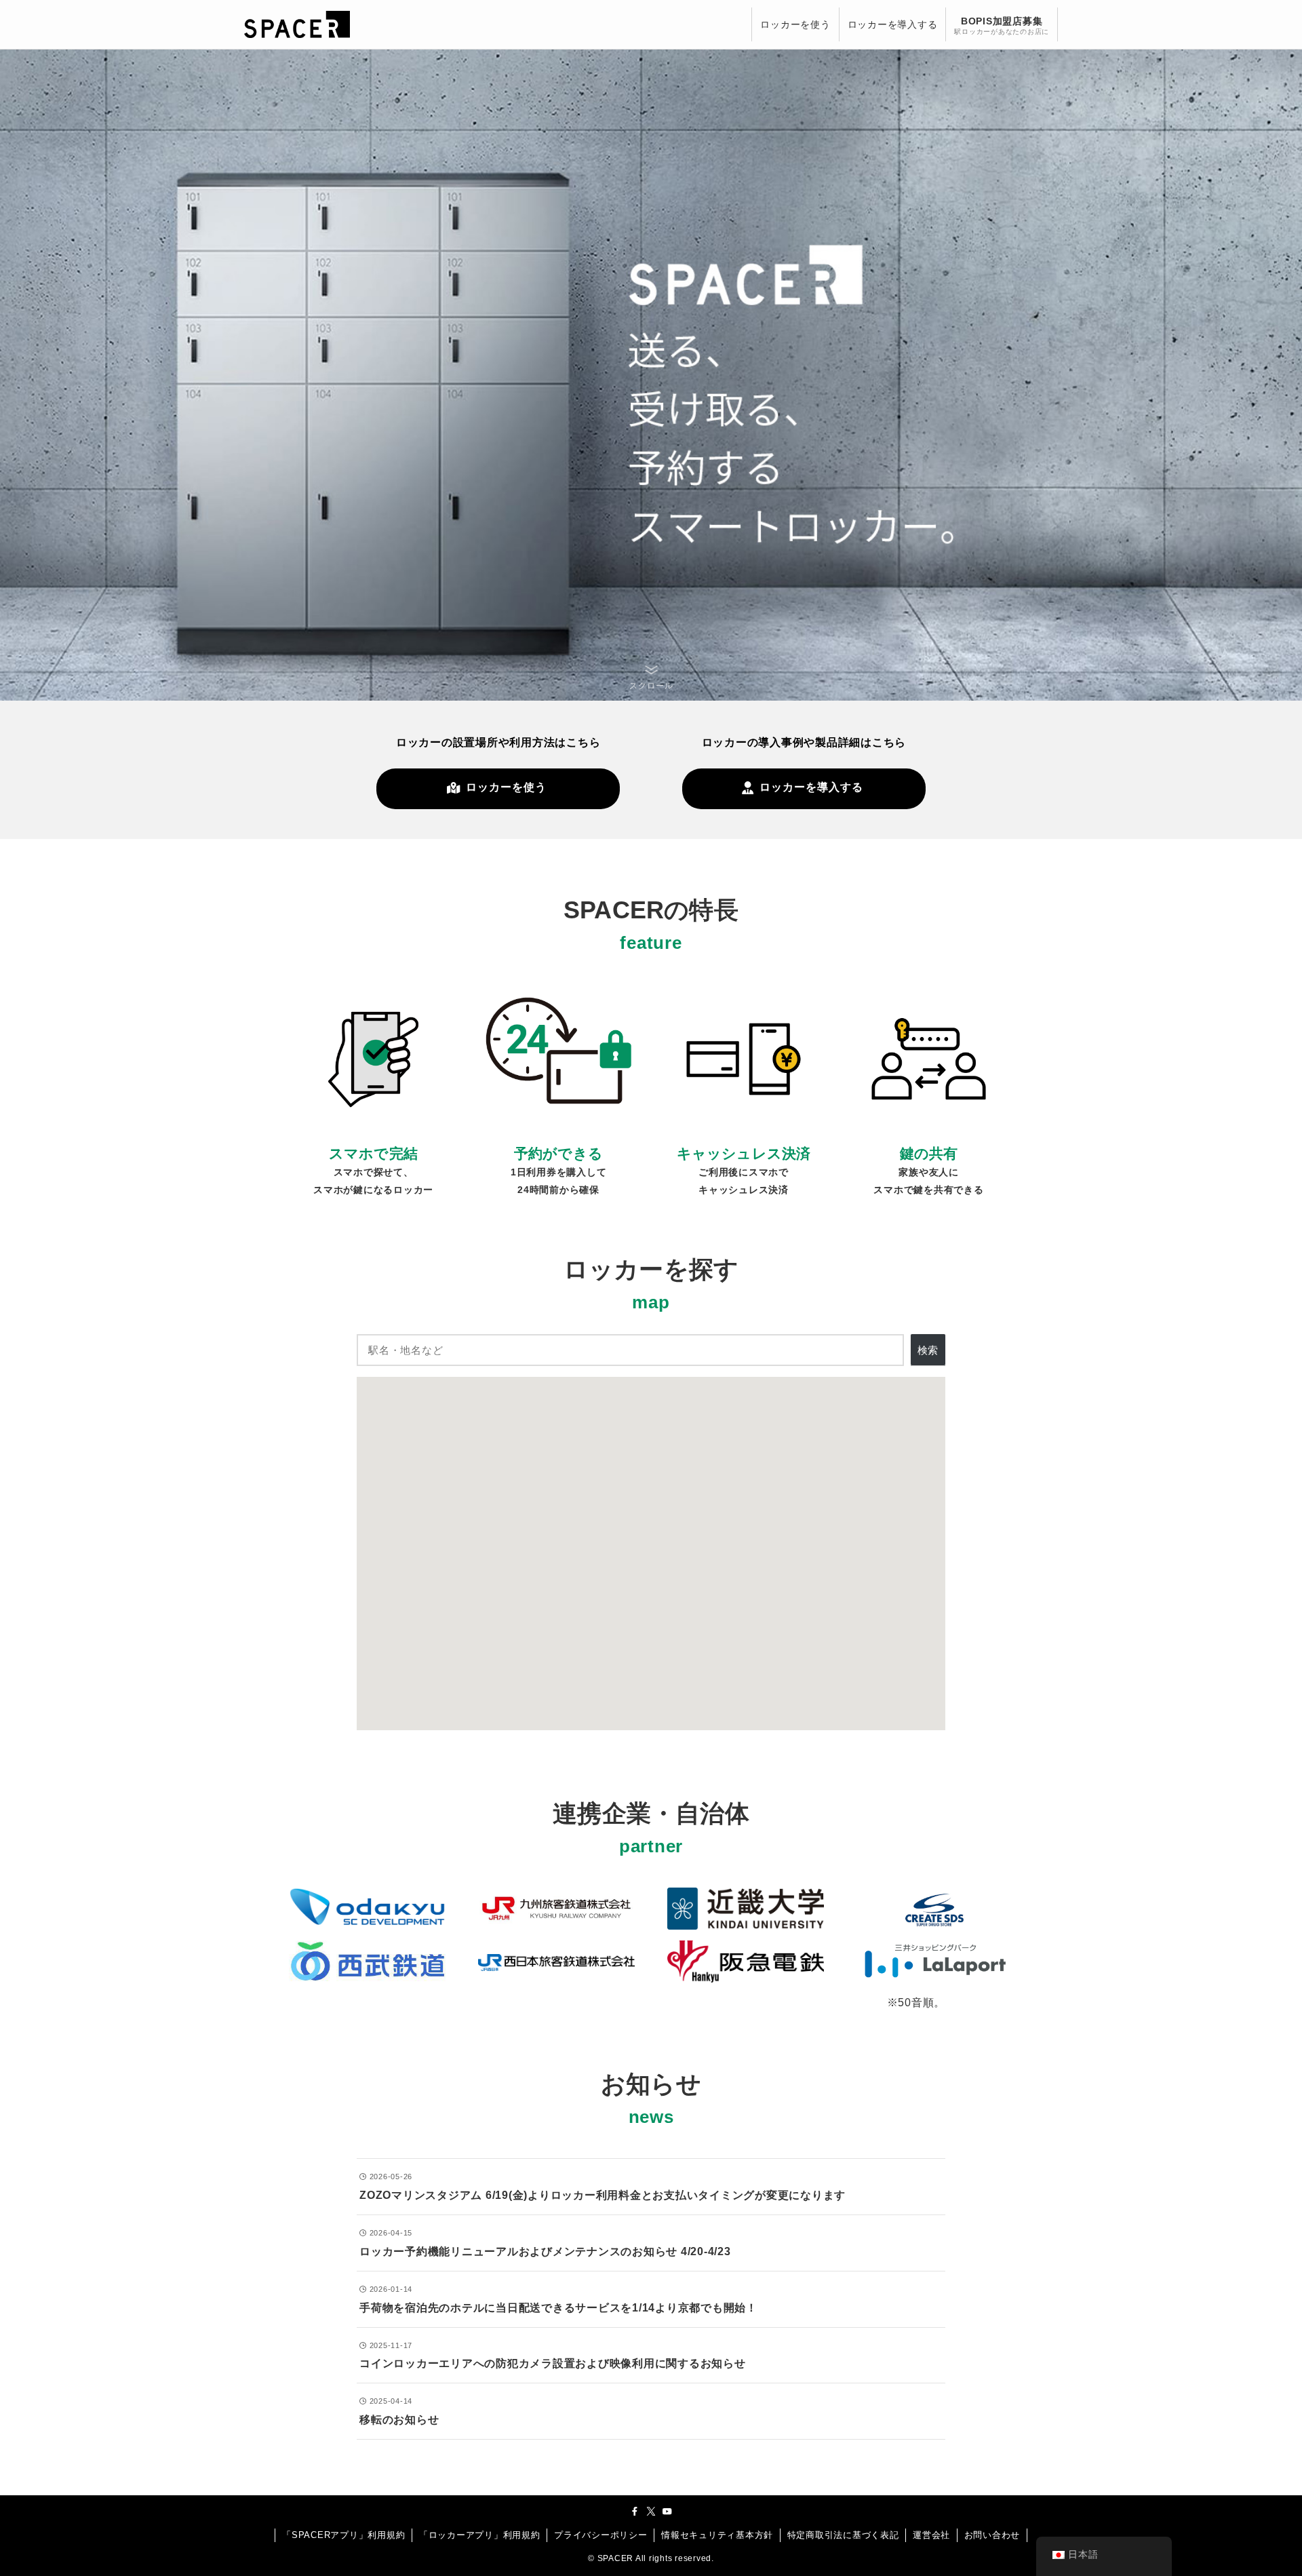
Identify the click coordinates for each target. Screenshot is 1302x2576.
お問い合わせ (992, 2535)
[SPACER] (297, 24)
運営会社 (931, 2535)
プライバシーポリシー (601, 2535)
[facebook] (635, 2512)
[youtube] (667, 2512)
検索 (928, 1350)
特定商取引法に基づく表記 (843, 2535)
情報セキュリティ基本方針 (717, 2535)
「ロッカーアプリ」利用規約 (480, 2535)
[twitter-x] (651, 2512)
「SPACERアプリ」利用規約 (343, 2535)
